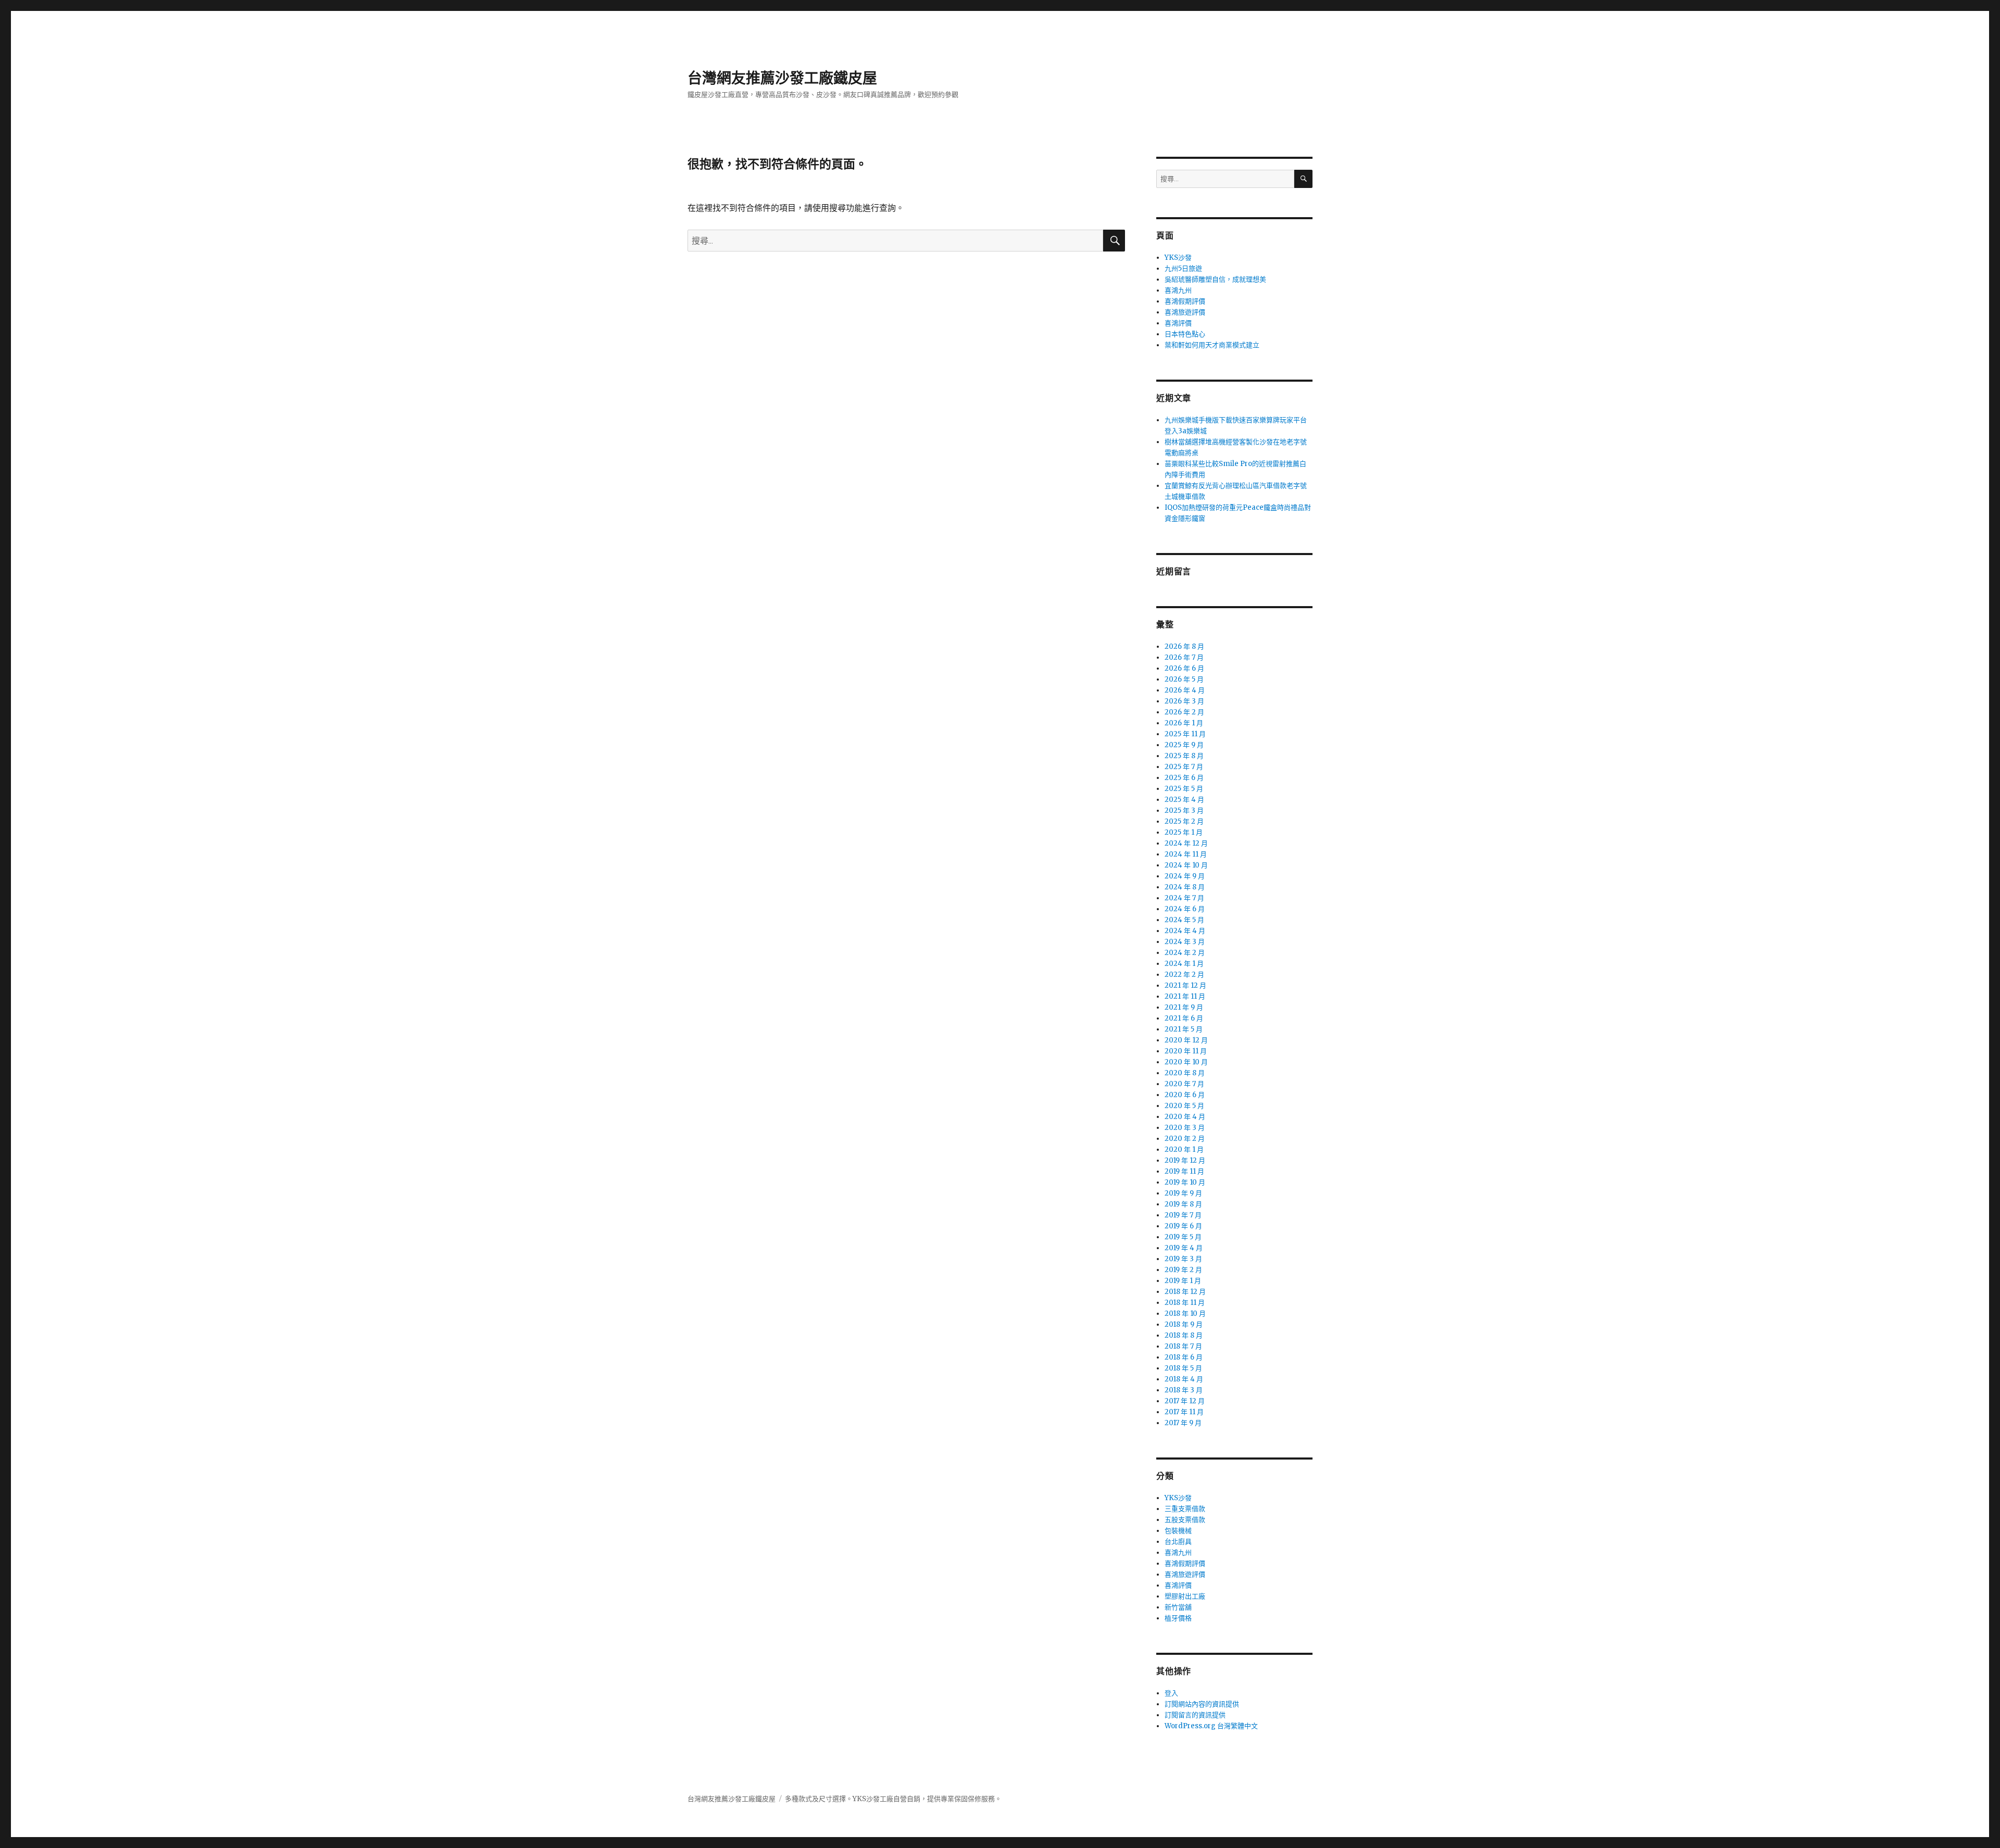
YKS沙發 (1178, 257)
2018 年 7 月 (1183, 1346)
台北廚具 (1178, 1542)
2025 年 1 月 (1184, 832)
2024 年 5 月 (1184, 920)
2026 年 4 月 (1185, 690)
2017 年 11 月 (1184, 1412)
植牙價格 (1178, 1618)
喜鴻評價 (1178, 323)
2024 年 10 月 (1186, 865)
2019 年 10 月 (1185, 1182)
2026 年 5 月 (1184, 679)
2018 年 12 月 (1185, 1292)
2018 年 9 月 (1184, 1324)
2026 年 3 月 (1184, 701)
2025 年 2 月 (1184, 821)
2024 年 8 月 (1185, 887)
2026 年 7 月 (1184, 657)
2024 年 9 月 (1185, 876)
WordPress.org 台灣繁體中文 (1211, 1726)
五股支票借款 (1185, 1520)
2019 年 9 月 (1183, 1193)
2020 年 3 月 (1185, 1128)
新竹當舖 (1178, 1607)
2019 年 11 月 (1184, 1171)
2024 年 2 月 (1185, 953)
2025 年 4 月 (1184, 800)
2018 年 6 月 (1184, 1357)
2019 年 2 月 (1183, 1270)
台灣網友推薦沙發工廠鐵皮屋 (782, 78)
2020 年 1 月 (1184, 1149)
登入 (1171, 1693)
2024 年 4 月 (1185, 931)
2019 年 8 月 (1183, 1204)
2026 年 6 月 (1184, 668)
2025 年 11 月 (1185, 734)
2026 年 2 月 (1184, 712)
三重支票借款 (1185, 1509)
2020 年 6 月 (1185, 1095)
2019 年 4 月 (1184, 1248)
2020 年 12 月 (1186, 1040)
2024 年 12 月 (1186, 843)
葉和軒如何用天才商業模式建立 (1212, 345)
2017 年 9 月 (1183, 1423)
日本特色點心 (1185, 334)
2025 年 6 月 (1184, 778)
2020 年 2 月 (1185, 1139)
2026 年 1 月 (1184, 723)
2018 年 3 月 (1184, 1390)
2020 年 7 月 (1184, 1084)
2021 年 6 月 (1184, 1018)
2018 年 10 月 (1185, 1313)
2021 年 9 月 (1184, 1007)
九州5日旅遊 (1183, 268)
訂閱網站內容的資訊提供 (1202, 1704)
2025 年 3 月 (1184, 810)
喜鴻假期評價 (1185, 301)
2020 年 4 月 (1185, 1117)
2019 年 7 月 (1183, 1215)
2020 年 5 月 (1184, 1106)
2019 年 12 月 (1185, 1160)
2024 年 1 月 (1184, 964)
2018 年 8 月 (1184, 1335)
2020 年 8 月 (1185, 1073)
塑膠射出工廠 (1185, 1596)
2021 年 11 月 (1185, 996)
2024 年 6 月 (1185, 909)
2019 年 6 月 (1183, 1226)
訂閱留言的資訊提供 (1195, 1715)
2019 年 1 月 (1183, 1281)
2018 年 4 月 (1184, 1379)
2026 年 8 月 (1184, 646)
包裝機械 (1178, 1531)
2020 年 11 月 (1186, 1051)
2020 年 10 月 (1186, 1062)
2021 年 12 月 (1185, 985)
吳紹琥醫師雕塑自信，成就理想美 (1215, 279)
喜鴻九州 (1178, 290)
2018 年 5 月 (1183, 1368)
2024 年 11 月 (1186, 854)
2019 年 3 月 (1183, 1259)
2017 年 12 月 (1185, 1401)
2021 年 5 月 (1184, 1029)
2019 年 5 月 (1183, 1237)
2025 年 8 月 (1184, 756)
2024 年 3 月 (1185, 942)
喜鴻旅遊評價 (1185, 312)
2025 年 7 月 (1184, 767)
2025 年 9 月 (1184, 745)
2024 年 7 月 (1184, 898)
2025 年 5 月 (1184, 789)
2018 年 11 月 (1185, 1303)
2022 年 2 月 (1184, 975)
